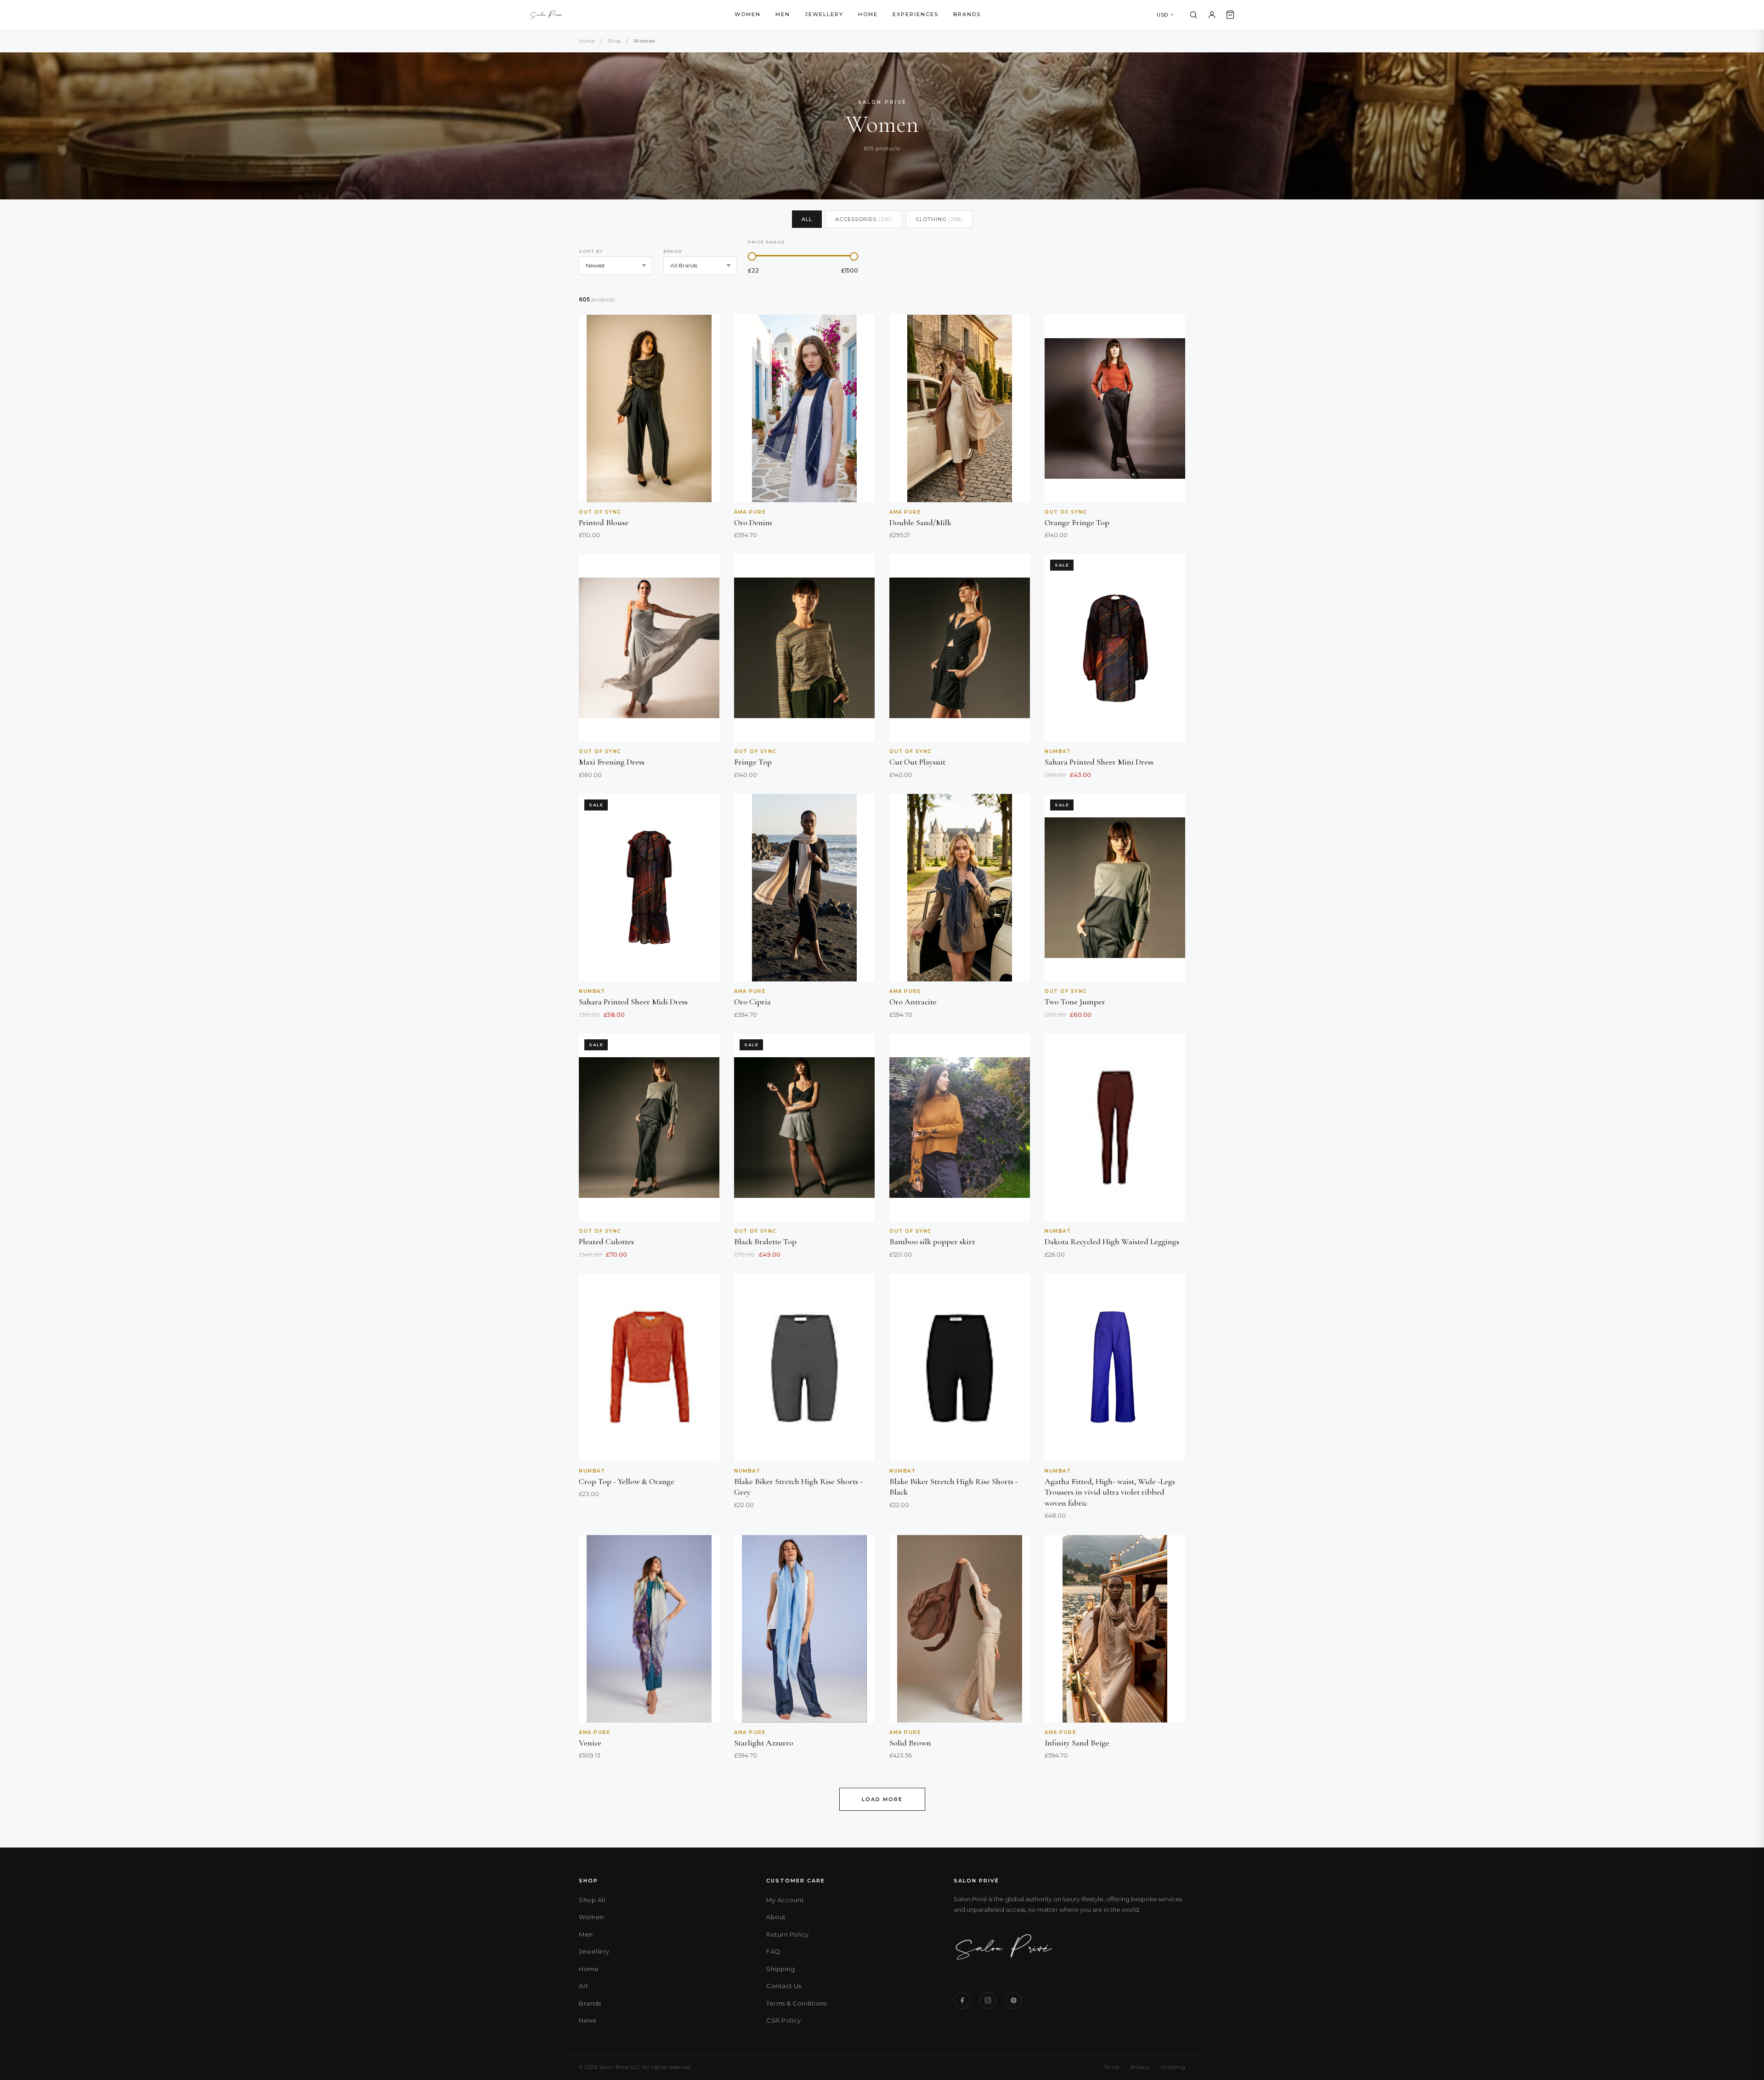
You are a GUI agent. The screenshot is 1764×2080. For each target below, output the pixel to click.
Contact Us (784, 1986)
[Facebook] (962, 2001)
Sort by (591, 251)
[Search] (1193, 15)
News (587, 2020)
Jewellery (824, 14)
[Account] (1212, 15)
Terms (1111, 2067)
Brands (967, 14)
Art (584, 1986)
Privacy (1140, 2067)
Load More (882, 1799)
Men (783, 14)
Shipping (780, 1969)
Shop (614, 41)
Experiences (916, 14)
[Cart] (1230, 15)
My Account (785, 1900)
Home (868, 14)
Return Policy (788, 1934)
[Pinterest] (1013, 2001)
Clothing (939, 219)
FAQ (773, 1951)
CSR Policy (783, 2020)
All (807, 219)
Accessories (864, 219)
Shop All (592, 1900)
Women (748, 14)
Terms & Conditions (796, 2003)
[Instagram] (988, 2001)
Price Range (766, 242)
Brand (673, 251)
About (776, 1917)
